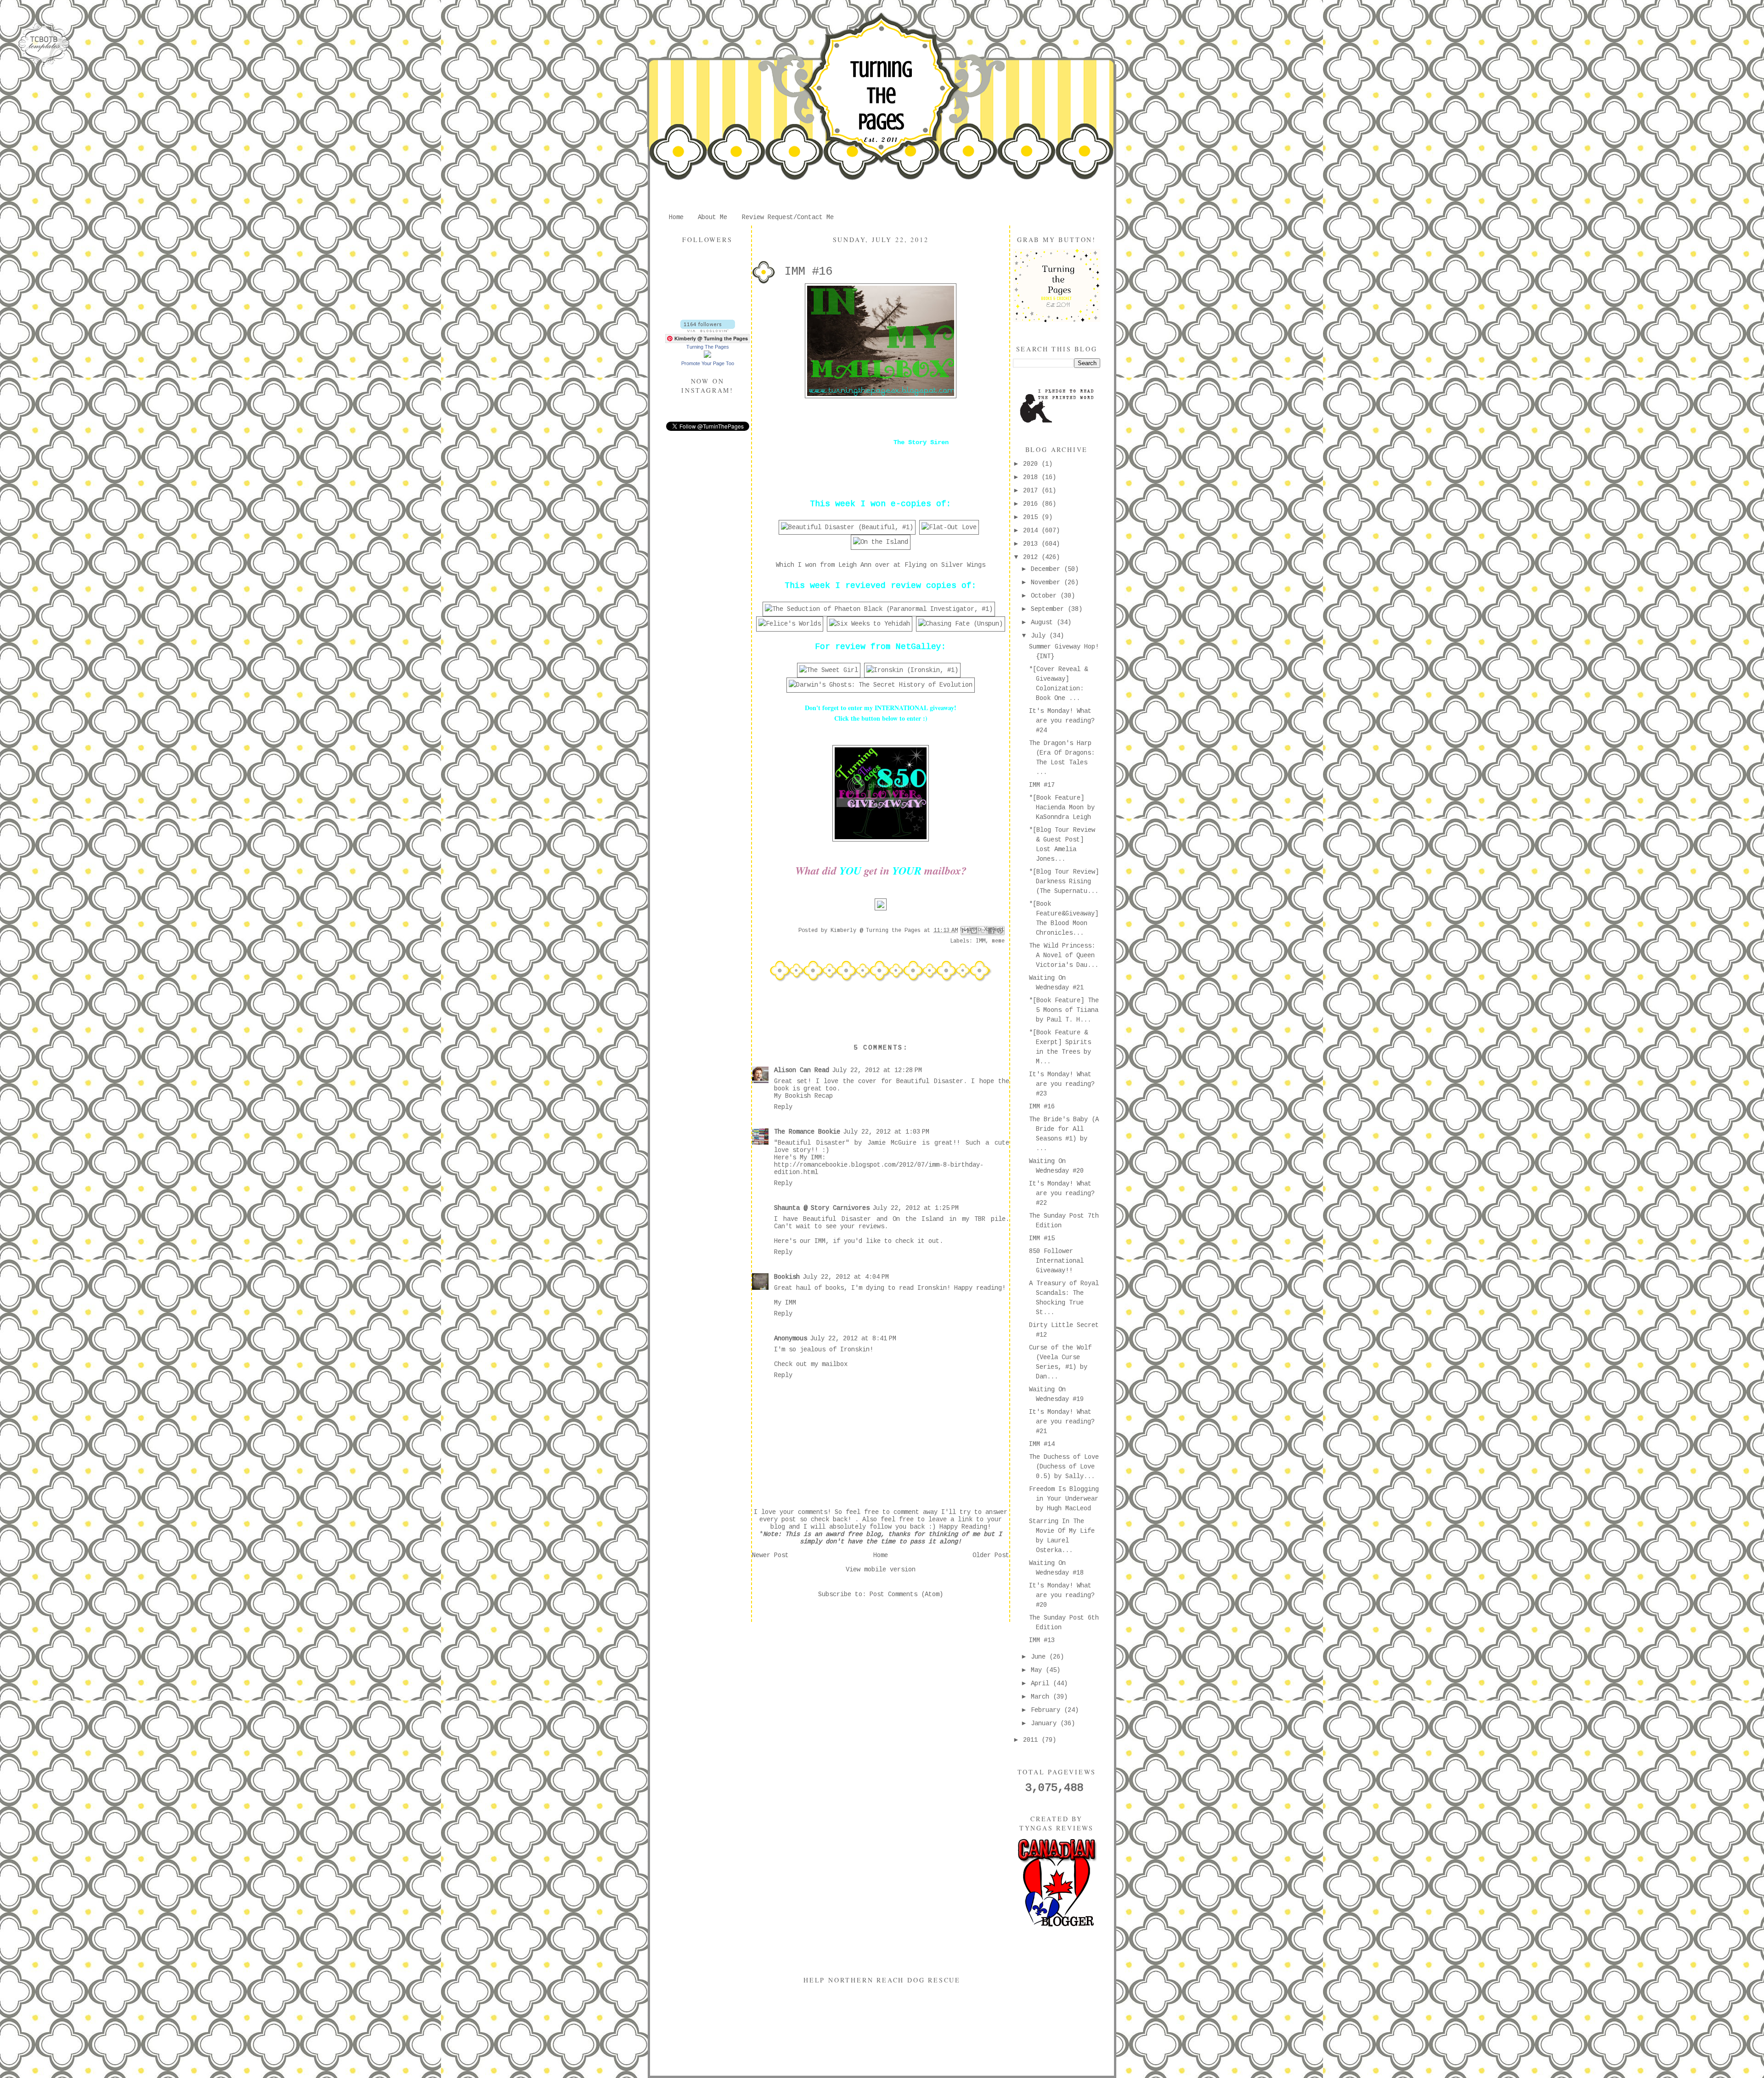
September (1049, 609)
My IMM (785, 1303)
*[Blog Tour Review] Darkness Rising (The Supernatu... (1064, 881)
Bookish (787, 1277)
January (1046, 1723)
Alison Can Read (802, 1070)
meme (998, 941)
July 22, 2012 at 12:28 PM (877, 1070)
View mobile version (881, 1570)
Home (676, 217)
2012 (1032, 557)
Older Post (991, 1555)
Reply (783, 1107)
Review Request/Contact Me (788, 217)
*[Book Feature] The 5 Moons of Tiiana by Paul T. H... (1064, 1010)
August (1044, 622)
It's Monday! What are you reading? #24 (1062, 721)
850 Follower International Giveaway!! (1056, 1261)
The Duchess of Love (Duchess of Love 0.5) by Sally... (1064, 1467)
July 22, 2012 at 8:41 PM (853, 1338)
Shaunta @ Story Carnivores (822, 1208)
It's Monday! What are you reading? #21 (1062, 1422)
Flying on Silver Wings (945, 565)
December (1047, 569)
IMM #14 (1042, 1444)
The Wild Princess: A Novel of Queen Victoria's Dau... (1064, 955)
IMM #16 (1042, 1107)
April (1042, 1683)
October (1046, 596)
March (1042, 1697)
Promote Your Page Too (708, 363)
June (1040, 1657)
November (1047, 582)
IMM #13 (1042, 1640)
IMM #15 (1042, 1238)
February (1047, 1710)
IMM (981, 941)
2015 (1032, 517)
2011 (1032, 1740)
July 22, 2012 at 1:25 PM (916, 1208)
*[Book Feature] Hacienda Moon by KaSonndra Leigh (1062, 807)
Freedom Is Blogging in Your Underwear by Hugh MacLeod (1064, 1499)
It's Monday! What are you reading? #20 (1062, 1595)
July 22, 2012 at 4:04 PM (846, 1277)
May (1038, 1670)
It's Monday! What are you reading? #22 (1062, 1193)
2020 (1032, 464)
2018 (1032, 477)
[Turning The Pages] (707, 356)
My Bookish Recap (803, 1096)
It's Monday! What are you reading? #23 (1062, 1084)
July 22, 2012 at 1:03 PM (886, 1132)
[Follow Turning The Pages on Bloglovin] (708, 330)
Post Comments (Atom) (906, 1594)
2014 (1032, 531)
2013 (1032, 544)
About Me (712, 217)
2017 (1032, 491)
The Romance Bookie (807, 1132)
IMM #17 (1042, 785)
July (1040, 636)
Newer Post (770, 1555)
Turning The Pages (881, 96)
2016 (1032, 504)
